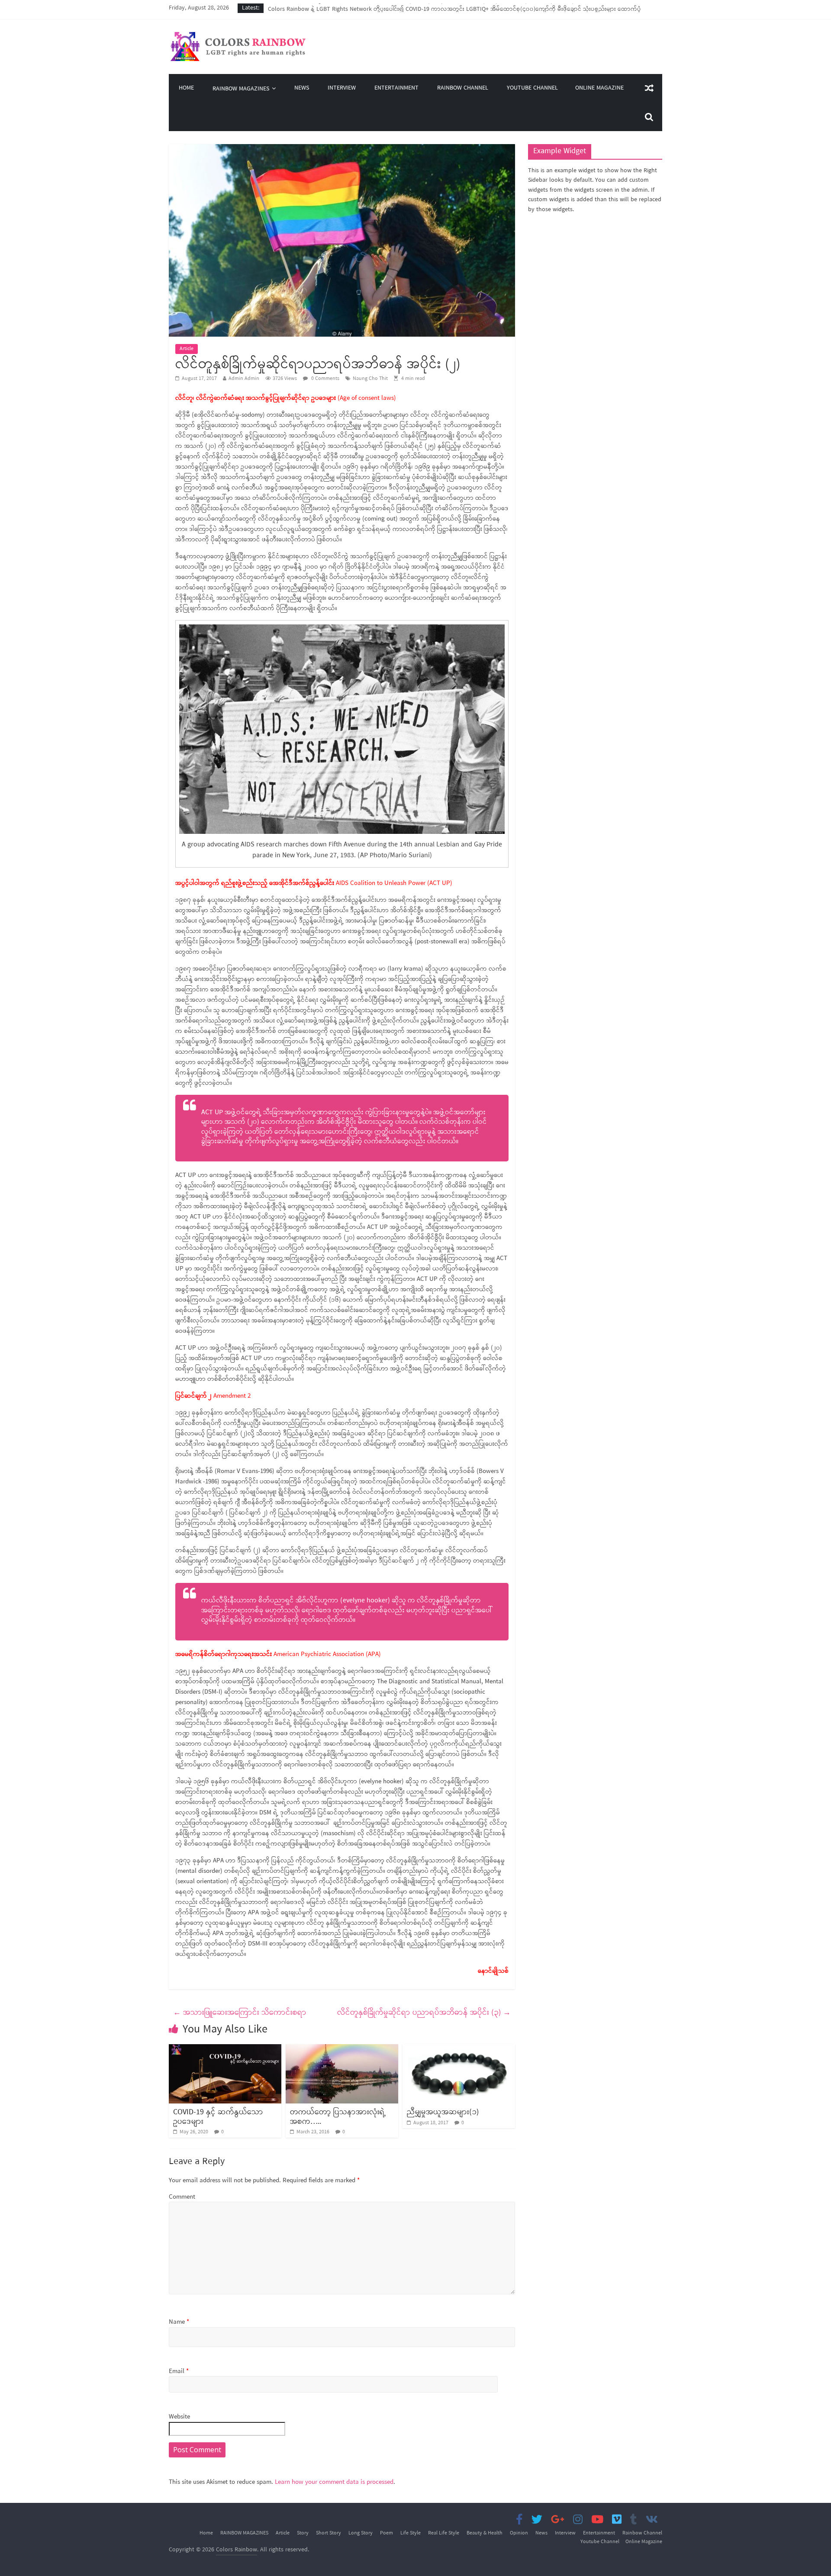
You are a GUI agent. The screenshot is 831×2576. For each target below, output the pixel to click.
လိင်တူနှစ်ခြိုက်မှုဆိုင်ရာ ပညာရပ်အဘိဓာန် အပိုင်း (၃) (424, 2013)
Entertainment (396, 88)
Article (187, 349)
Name (179, 2322)
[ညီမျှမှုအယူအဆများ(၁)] (459, 2049)
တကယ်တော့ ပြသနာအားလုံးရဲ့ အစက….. (338, 2117)
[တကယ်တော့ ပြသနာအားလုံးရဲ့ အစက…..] (342, 2049)
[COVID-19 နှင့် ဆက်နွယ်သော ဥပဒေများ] (225, 2049)
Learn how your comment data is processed (334, 2482)
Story (303, 2533)
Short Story (329, 2533)
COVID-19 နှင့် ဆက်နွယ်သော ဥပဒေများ (218, 2117)
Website (179, 2417)
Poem (387, 2533)
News (302, 88)
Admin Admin (244, 379)
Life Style (411, 2533)
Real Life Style (444, 2533)
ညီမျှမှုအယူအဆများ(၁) (443, 2112)
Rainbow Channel (463, 88)
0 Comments (325, 379)
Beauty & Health (485, 2533)
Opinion (519, 2533)
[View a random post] (649, 88)
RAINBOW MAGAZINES (241, 89)
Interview (342, 88)
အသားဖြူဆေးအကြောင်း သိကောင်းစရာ (240, 2013)
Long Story (361, 2533)
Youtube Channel (532, 88)
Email (179, 2372)
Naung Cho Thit (370, 379)
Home (186, 88)
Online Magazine (599, 88)
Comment (182, 2197)
